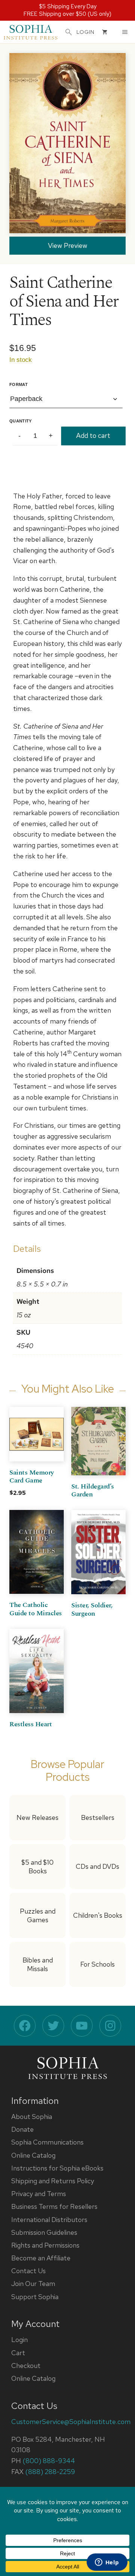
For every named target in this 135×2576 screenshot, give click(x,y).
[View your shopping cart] (105, 32)
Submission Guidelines (44, 2232)
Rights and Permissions (45, 2245)
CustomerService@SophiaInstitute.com (71, 2422)
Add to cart (93, 435)
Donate (22, 2129)
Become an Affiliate (41, 2258)
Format (19, 384)
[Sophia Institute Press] (31, 32)
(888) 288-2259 (50, 2472)
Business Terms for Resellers (54, 2206)
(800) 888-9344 (49, 2461)
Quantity (21, 421)
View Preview (68, 245)
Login (19, 2340)
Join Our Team (33, 2284)
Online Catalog (33, 2155)
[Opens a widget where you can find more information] (107, 2563)
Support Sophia (35, 2297)
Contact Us (28, 2271)
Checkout (26, 2366)
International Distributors (49, 2220)
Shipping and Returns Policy (53, 2181)
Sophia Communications (47, 2142)
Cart (18, 2353)
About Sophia (32, 2117)
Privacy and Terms (39, 2194)
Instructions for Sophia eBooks (57, 2168)
